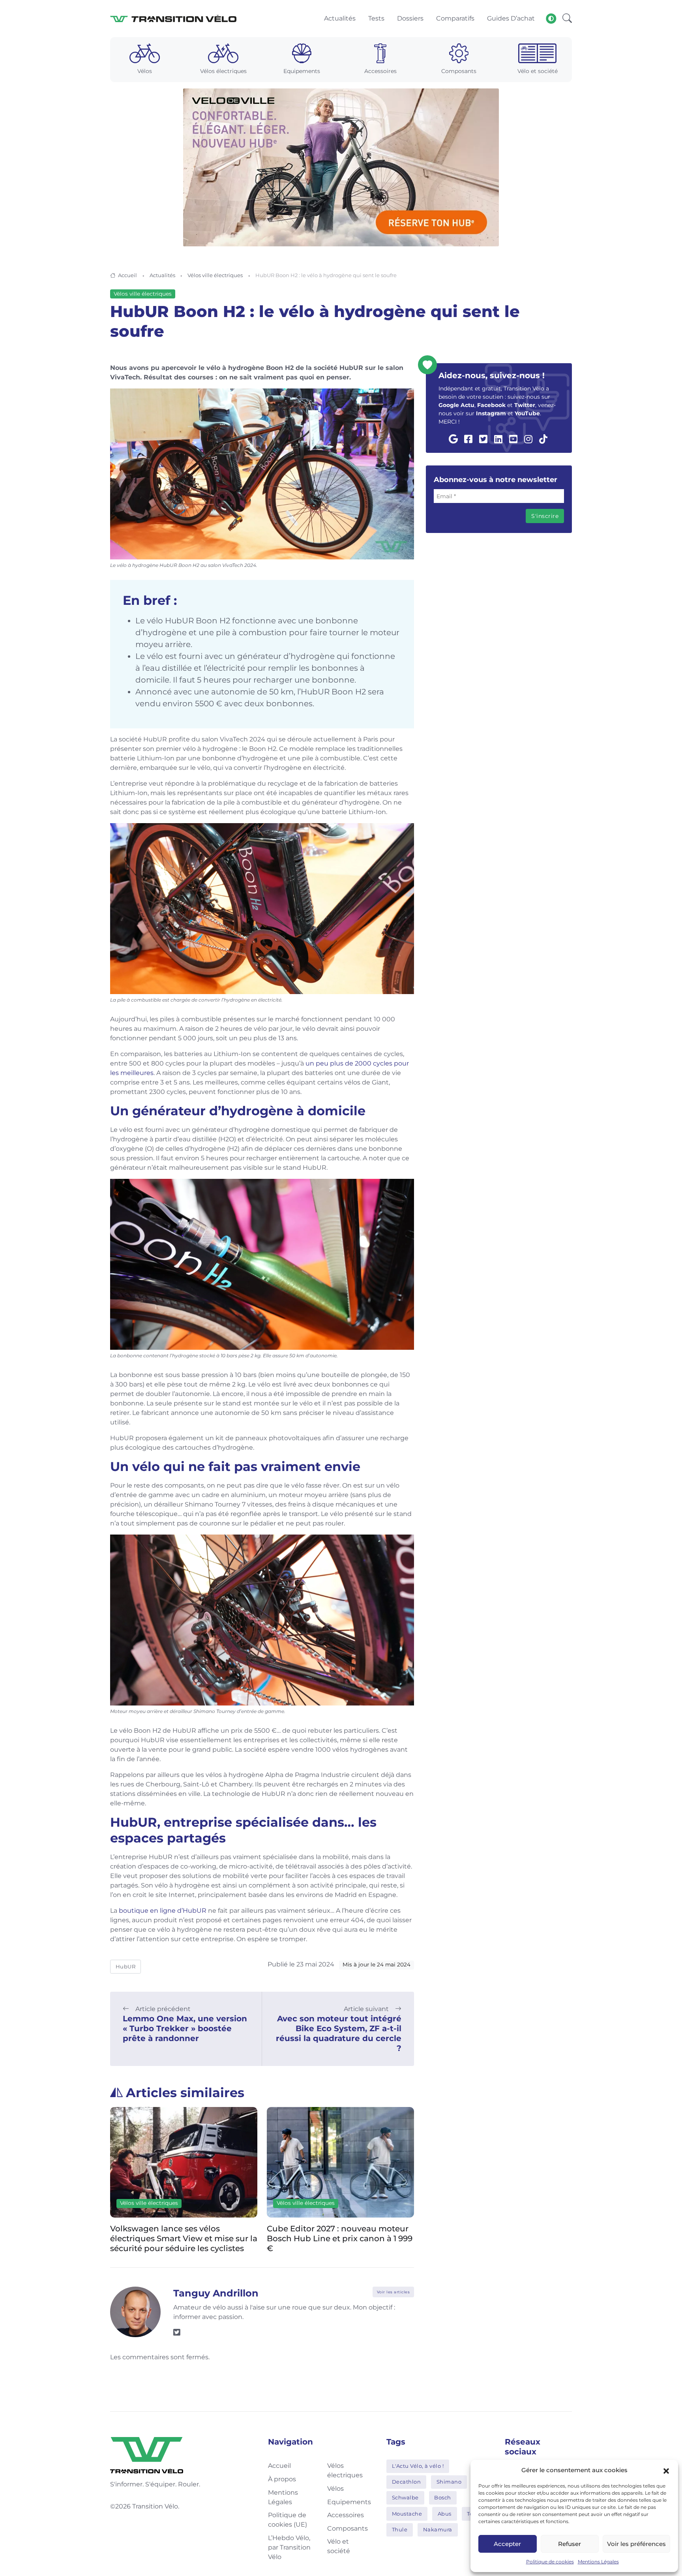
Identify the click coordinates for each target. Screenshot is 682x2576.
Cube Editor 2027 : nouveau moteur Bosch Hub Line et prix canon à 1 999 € (183, 2238)
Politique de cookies (550, 2562)
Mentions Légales (598, 2562)
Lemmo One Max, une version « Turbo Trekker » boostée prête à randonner (185, 2028)
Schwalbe (405, 2497)
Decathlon (407, 2482)
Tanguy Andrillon (216, 2293)
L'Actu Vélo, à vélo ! (418, 2466)
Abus (445, 2514)
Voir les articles (393, 2292)
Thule (400, 2529)
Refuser (570, 2544)
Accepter (507, 2544)
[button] (666, 2470)
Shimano (449, 2482)
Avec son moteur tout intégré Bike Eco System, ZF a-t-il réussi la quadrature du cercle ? (339, 2033)
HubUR (126, 1966)
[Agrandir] (404, 399)
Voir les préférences (636, 2544)
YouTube (527, 413)
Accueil (127, 275)
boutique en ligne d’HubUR (163, 1911)
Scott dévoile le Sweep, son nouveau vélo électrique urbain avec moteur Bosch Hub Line (340, 2238)
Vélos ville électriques (215, 275)
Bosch (443, 2497)
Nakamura (438, 2529)
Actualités (162, 275)
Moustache (407, 2514)
